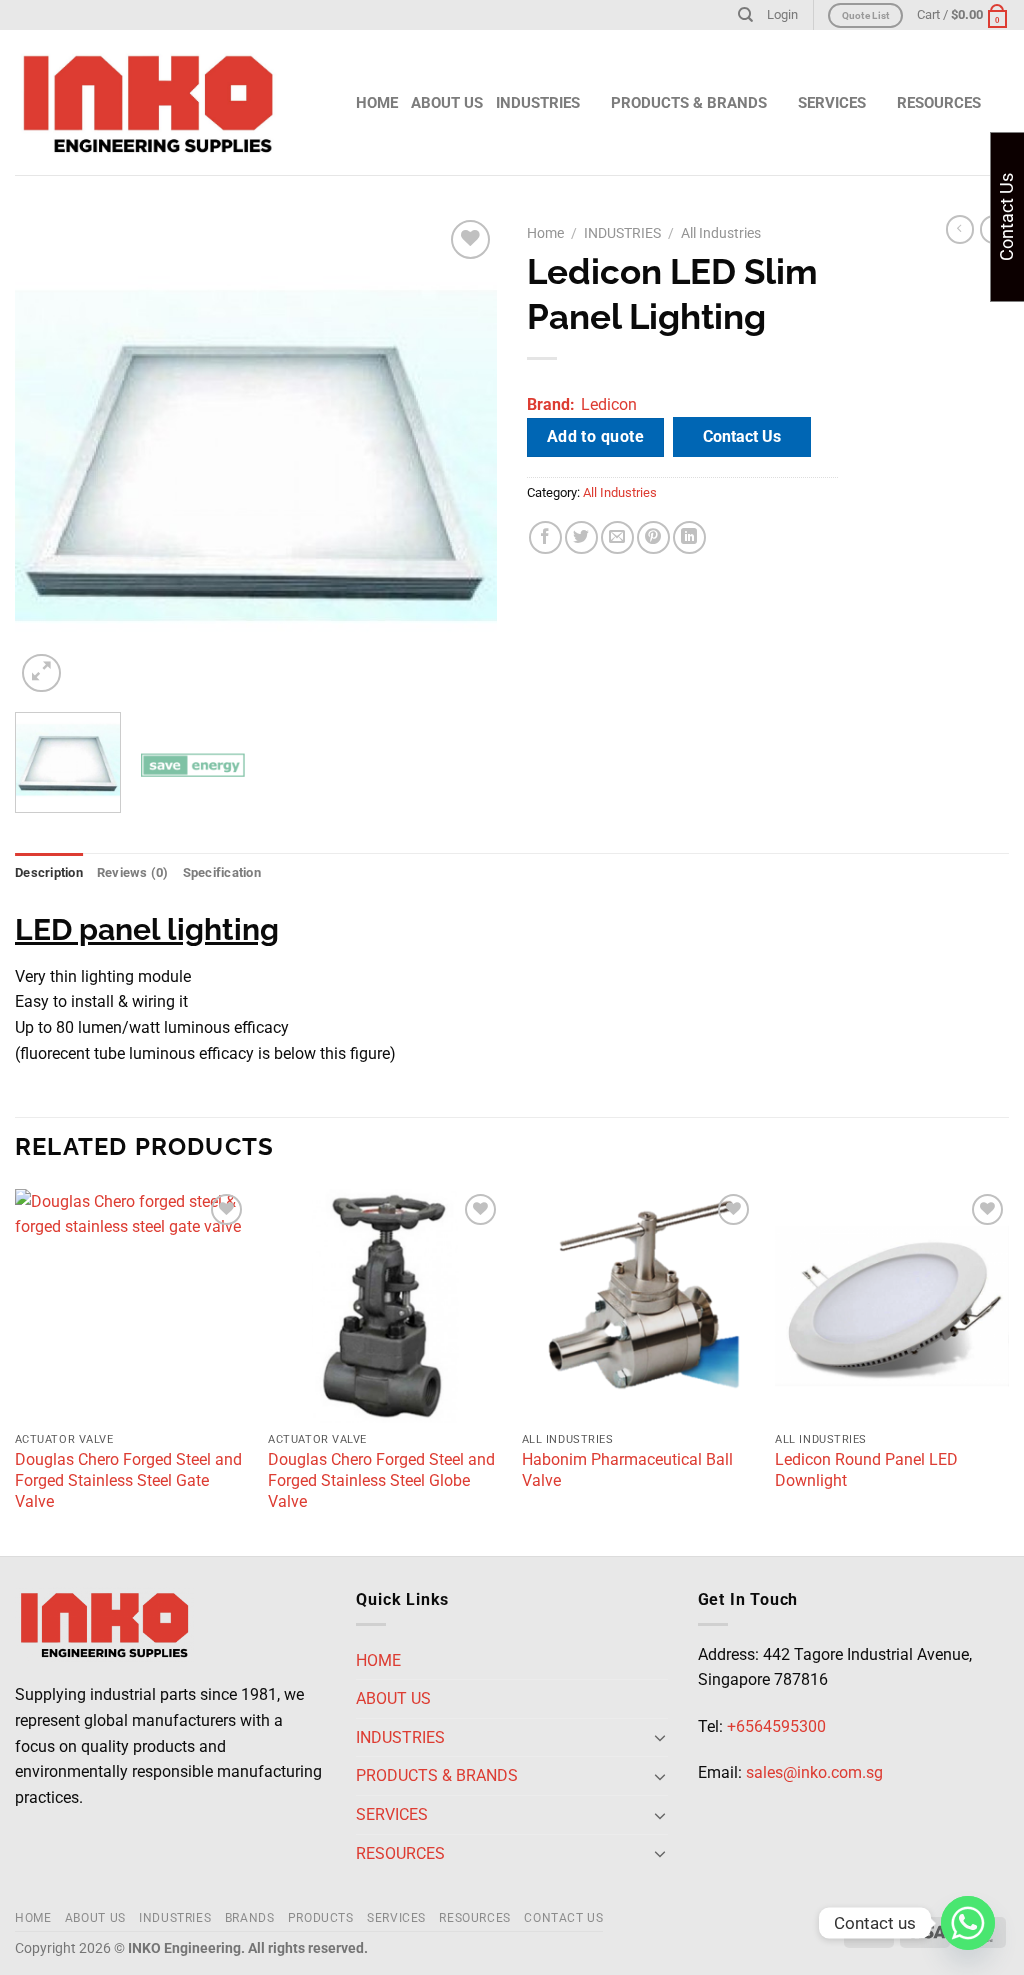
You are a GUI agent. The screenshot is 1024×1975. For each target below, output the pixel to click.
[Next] (462, 456)
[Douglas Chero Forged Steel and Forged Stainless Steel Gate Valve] (132, 1306)
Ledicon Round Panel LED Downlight (866, 1470)
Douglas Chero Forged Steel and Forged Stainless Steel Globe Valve (381, 1480)
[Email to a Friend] (617, 537)
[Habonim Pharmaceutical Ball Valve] (639, 1306)
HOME (377, 103)
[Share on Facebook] (545, 537)
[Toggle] (660, 1737)
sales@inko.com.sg (814, 1772)
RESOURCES (475, 1918)
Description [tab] (49, 872)
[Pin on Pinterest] (653, 537)
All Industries (721, 233)
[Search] (745, 15)
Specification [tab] (222, 872)
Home (545, 233)
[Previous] (50, 456)
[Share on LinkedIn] (689, 537)
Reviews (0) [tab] (133, 872)
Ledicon (609, 404)
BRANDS (250, 1918)
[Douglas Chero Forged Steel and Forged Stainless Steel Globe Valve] (385, 1306)
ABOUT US (447, 103)
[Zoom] (41, 673)
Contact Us (742, 436)
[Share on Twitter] (581, 537)
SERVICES (396, 1918)
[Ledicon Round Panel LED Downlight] (892, 1306)
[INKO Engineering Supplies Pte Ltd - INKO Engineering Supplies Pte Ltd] (148, 103)
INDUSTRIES (538, 103)
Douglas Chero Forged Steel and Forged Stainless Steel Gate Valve (128, 1480)
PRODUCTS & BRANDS (689, 103)
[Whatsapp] (968, 1923)
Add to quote (596, 437)
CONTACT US (563, 1918)
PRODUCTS (321, 1918)
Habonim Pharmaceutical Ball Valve (627, 1470)
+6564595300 (776, 1726)
